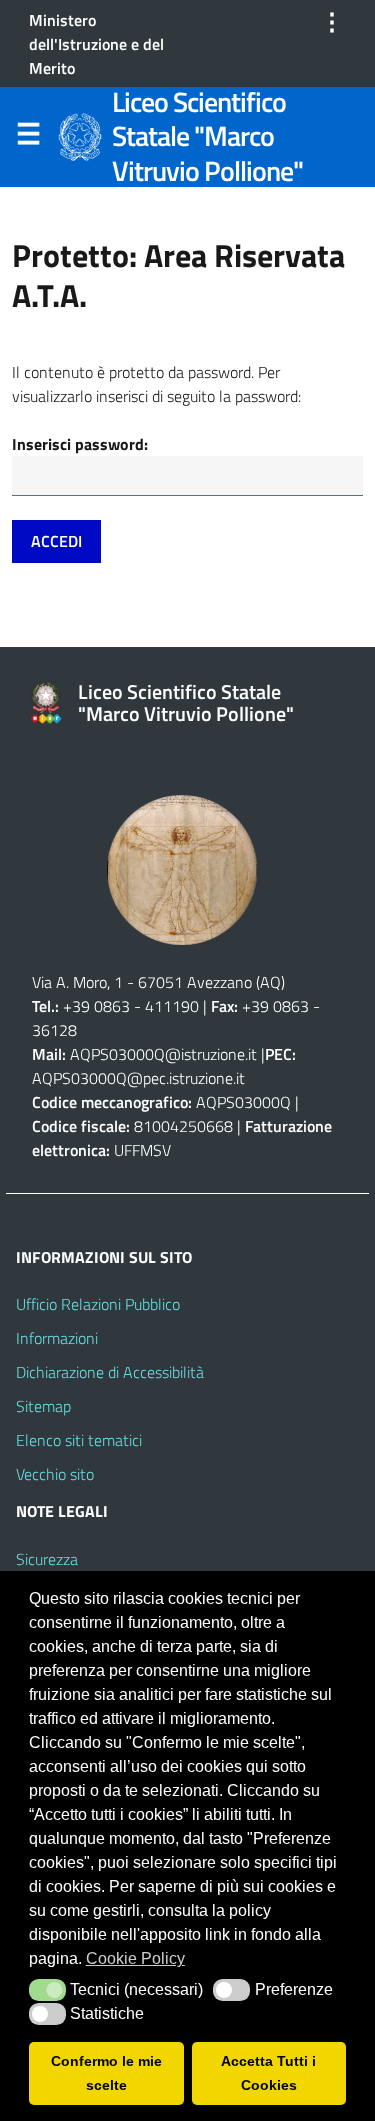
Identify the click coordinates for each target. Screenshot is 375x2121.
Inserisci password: (80, 444)
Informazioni (57, 1338)
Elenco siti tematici (79, 1440)
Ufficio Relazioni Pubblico (98, 1304)
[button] (47, 1990)
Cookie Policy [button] (135, 1958)
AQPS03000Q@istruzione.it (165, 1054)
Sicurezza (47, 1559)
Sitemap (43, 1406)
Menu (28, 138)
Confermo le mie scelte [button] (106, 2073)
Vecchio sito (55, 1474)
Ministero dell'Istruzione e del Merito (96, 44)
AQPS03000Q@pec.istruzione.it (138, 1078)
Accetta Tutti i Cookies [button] (268, 2073)
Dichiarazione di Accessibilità (110, 1372)
